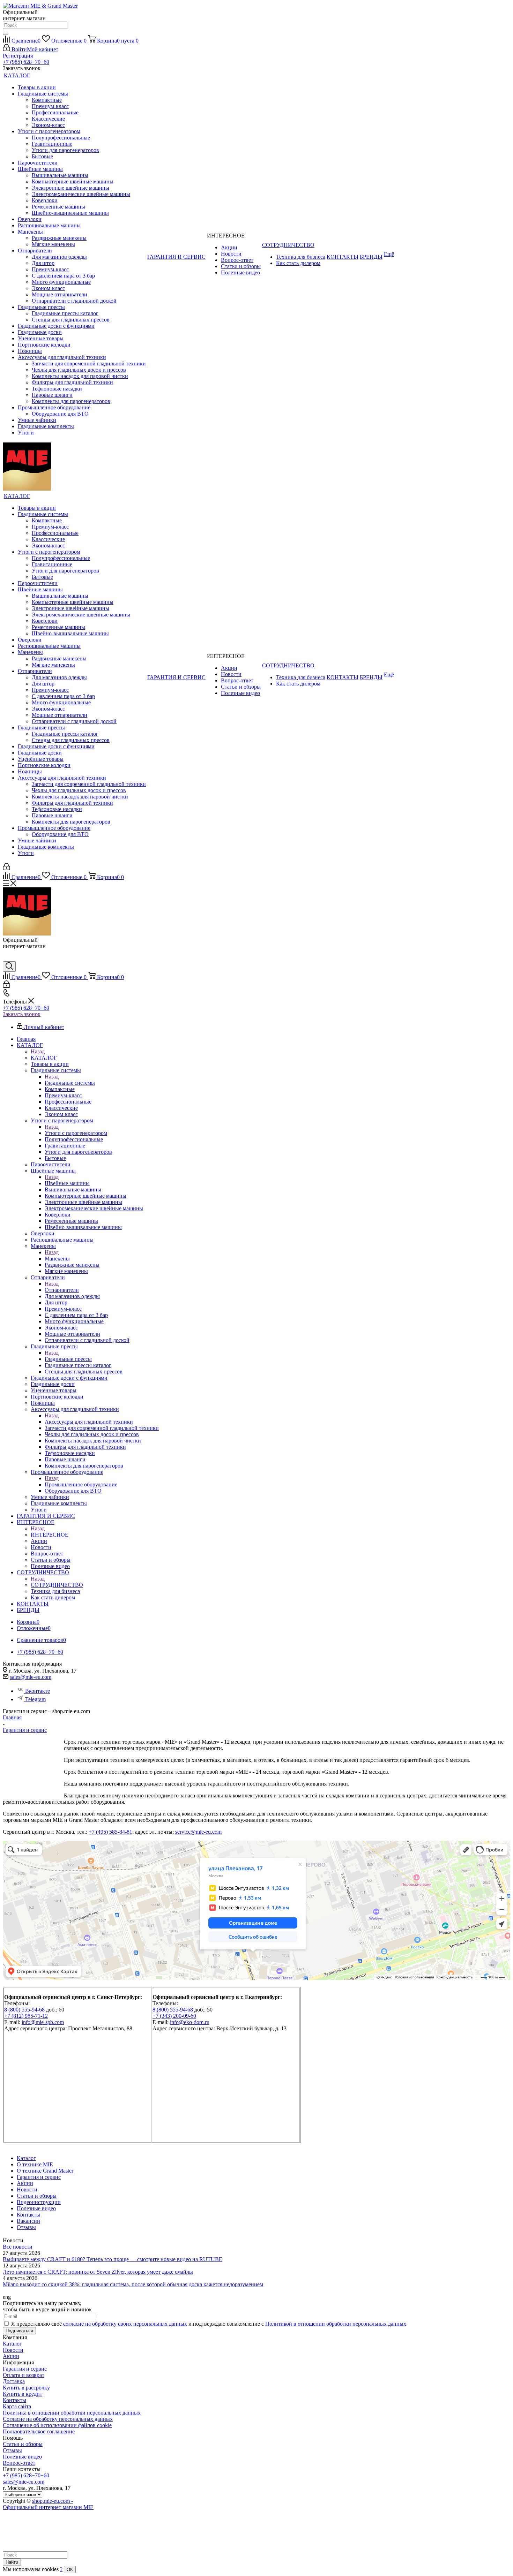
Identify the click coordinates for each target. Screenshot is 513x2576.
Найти (12, 2562)
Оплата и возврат (24, 2375)
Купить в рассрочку (26, 2388)
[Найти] (6, 34)
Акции (11, 2356)
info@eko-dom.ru (190, 2022)
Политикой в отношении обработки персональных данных (336, 2324)
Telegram (35, 1699)
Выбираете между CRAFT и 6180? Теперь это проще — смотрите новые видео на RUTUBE (113, 2259)
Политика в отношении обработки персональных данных (72, 2413)
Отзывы (12, 2450)
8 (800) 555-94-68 (24, 2010)
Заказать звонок (22, 1014)
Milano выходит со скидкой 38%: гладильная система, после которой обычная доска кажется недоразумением (133, 2284)
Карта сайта (17, 2406)
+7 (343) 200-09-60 (174, 2016)
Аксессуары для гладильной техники (89, 1422)
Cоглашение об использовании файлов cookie (57, 2425)
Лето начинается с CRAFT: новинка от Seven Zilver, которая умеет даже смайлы (98, 2272)
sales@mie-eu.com (31, 1677)
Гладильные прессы (68, 1359)
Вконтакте (38, 1691)
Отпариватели (62, 1290)
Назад (38, 1051)
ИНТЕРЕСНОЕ (50, 1535)
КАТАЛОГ (44, 1058)
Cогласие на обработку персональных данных (58, 2419)
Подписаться (19, 2331)
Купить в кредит (23, 2394)
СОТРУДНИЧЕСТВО (57, 1585)
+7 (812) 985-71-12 (26, 2016)
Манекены (57, 1259)
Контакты (14, 2400)
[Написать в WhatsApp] (8, 958)
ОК (70, 2570)
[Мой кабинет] (6, 868)
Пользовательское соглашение (39, 2431)
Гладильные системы (70, 1083)
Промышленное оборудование (81, 1484)
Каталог (12, 2344)
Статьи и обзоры (23, 2444)
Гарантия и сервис (25, 2369)
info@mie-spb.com (43, 2022)
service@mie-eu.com (198, 1832)
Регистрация (18, 56)
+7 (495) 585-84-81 (110, 1832)
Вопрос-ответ (19, 2463)
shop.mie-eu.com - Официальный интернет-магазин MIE (48, 2504)
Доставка (14, 2381)
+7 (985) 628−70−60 (26, 62)
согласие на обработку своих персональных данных (125, 2324)
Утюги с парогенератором (76, 1133)
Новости (13, 2350)
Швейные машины (67, 1183)
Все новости (18, 2247)
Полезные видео (22, 2457)
